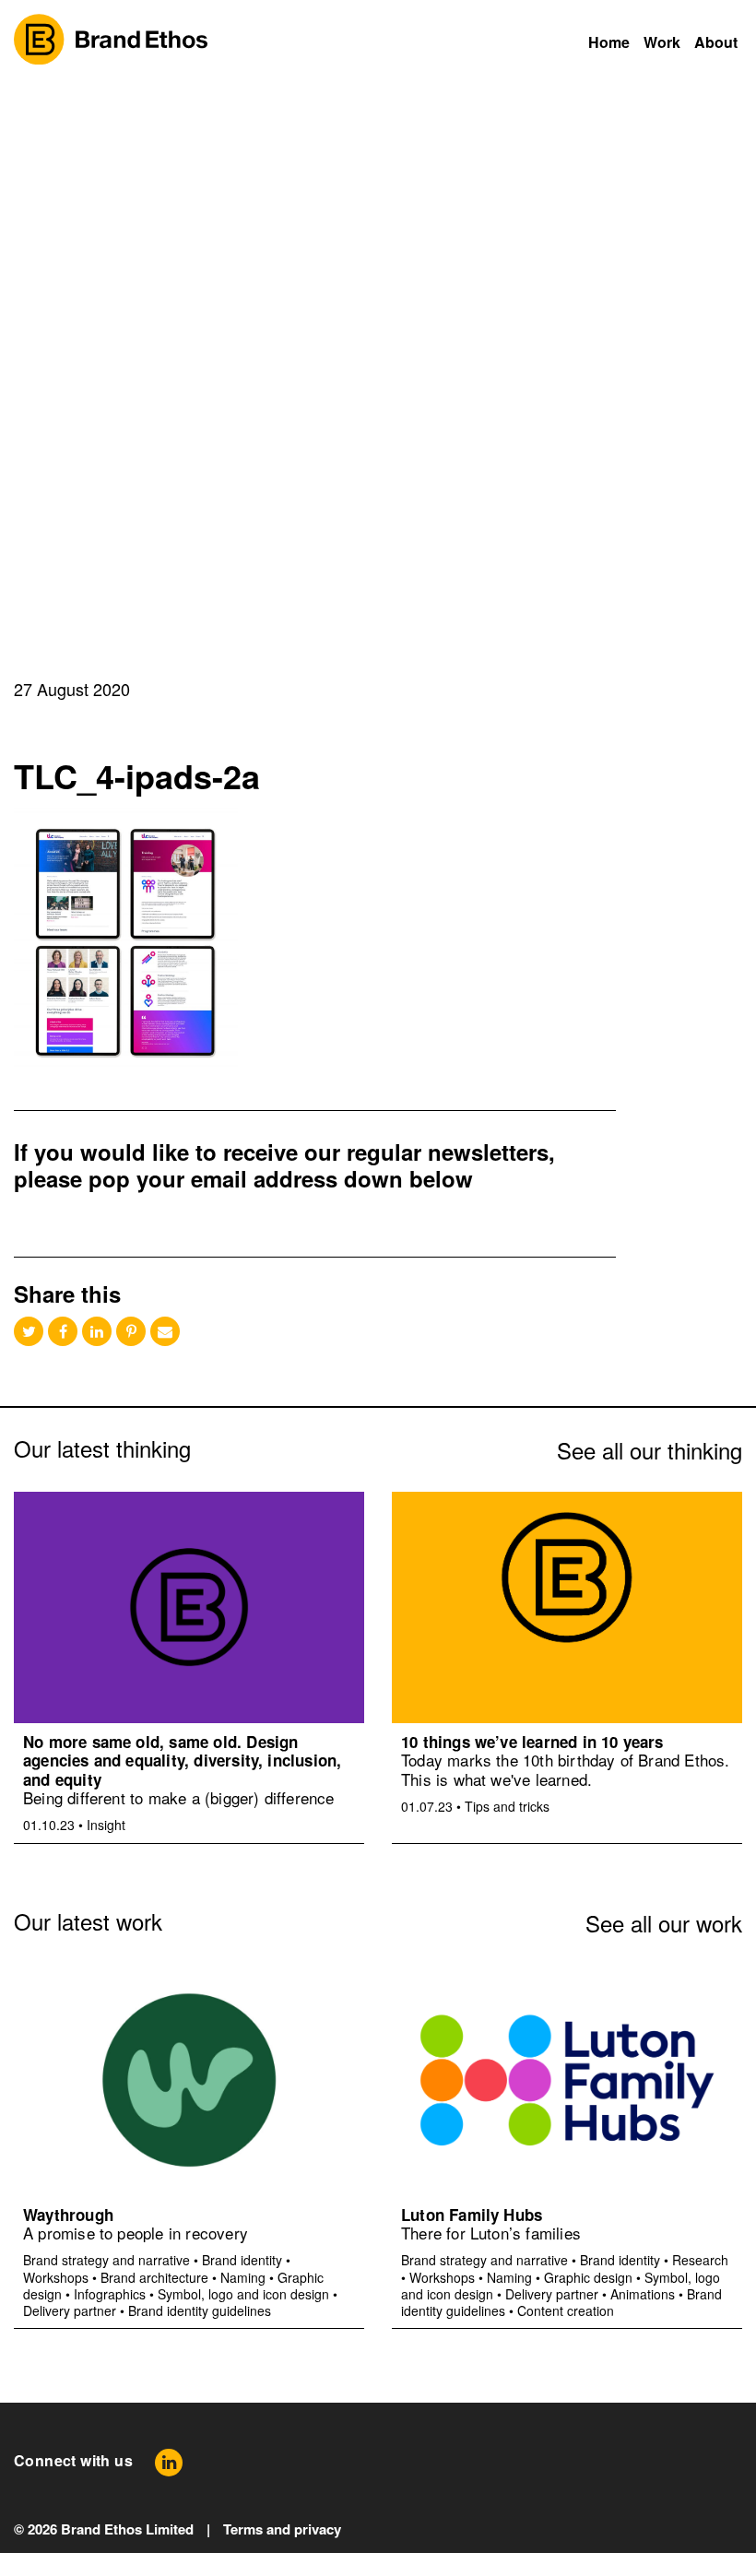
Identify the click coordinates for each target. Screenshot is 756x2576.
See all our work (664, 1923)
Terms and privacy (282, 2529)
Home (609, 42)
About (716, 42)
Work (662, 42)
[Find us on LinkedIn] (169, 2462)
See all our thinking (650, 1450)
